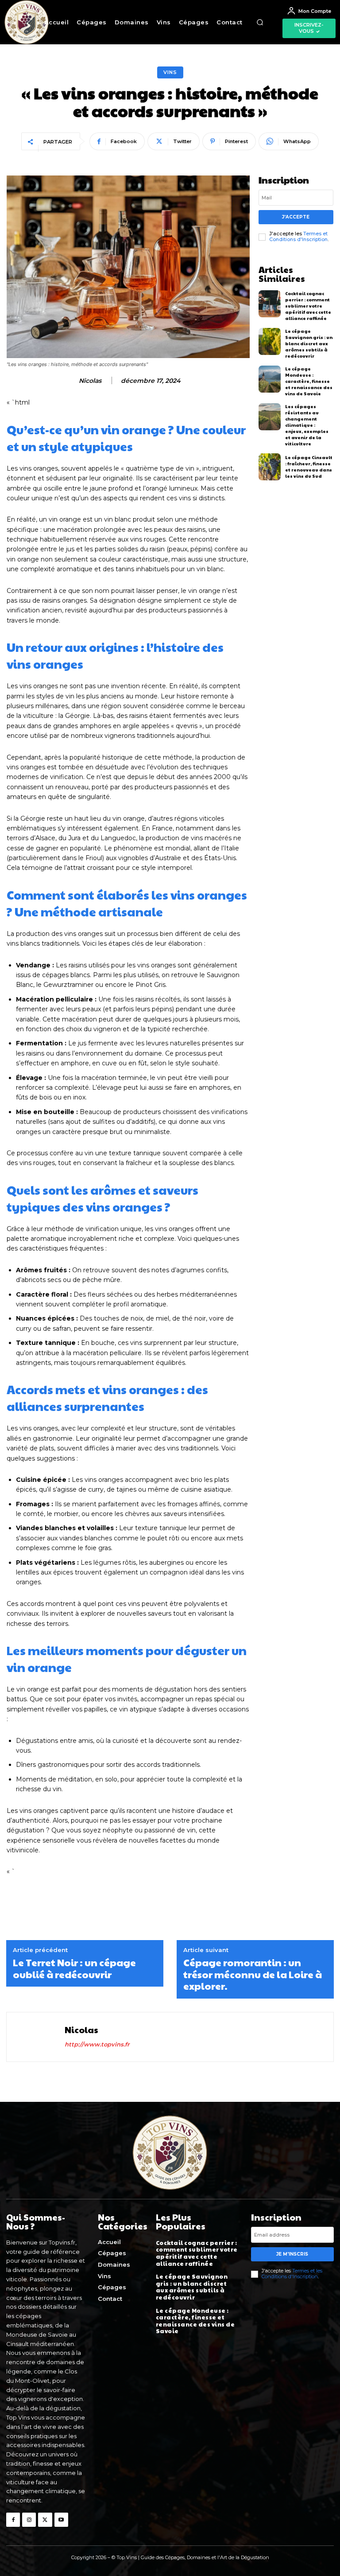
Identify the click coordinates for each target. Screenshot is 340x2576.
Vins (170, 72)
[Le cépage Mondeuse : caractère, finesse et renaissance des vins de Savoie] (270, 379)
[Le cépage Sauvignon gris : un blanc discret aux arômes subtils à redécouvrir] (270, 341)
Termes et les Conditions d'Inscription (292, 2274)
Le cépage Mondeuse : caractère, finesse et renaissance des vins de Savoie (309, 381)
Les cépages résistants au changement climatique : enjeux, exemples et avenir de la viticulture (307, 425)
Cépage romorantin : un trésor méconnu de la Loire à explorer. (253, 1974)
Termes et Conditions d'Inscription (298, 236)
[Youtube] (61, 2519)
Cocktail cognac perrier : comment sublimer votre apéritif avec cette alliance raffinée (308, 306)
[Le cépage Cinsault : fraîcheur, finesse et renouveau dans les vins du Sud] (270, 467)
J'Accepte (296, 217)
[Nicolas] (37, 2037)
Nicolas (90, 381)
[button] (260, 22)
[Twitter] (45, 2519)
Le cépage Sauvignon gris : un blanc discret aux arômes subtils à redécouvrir (309, 343)
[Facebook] (13, 2519)
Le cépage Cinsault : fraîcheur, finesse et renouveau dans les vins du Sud (309, 467)
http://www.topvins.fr (97, 2044)
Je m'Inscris (292, 2254)
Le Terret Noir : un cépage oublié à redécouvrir (74, 1968)
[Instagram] (29, 2519)
